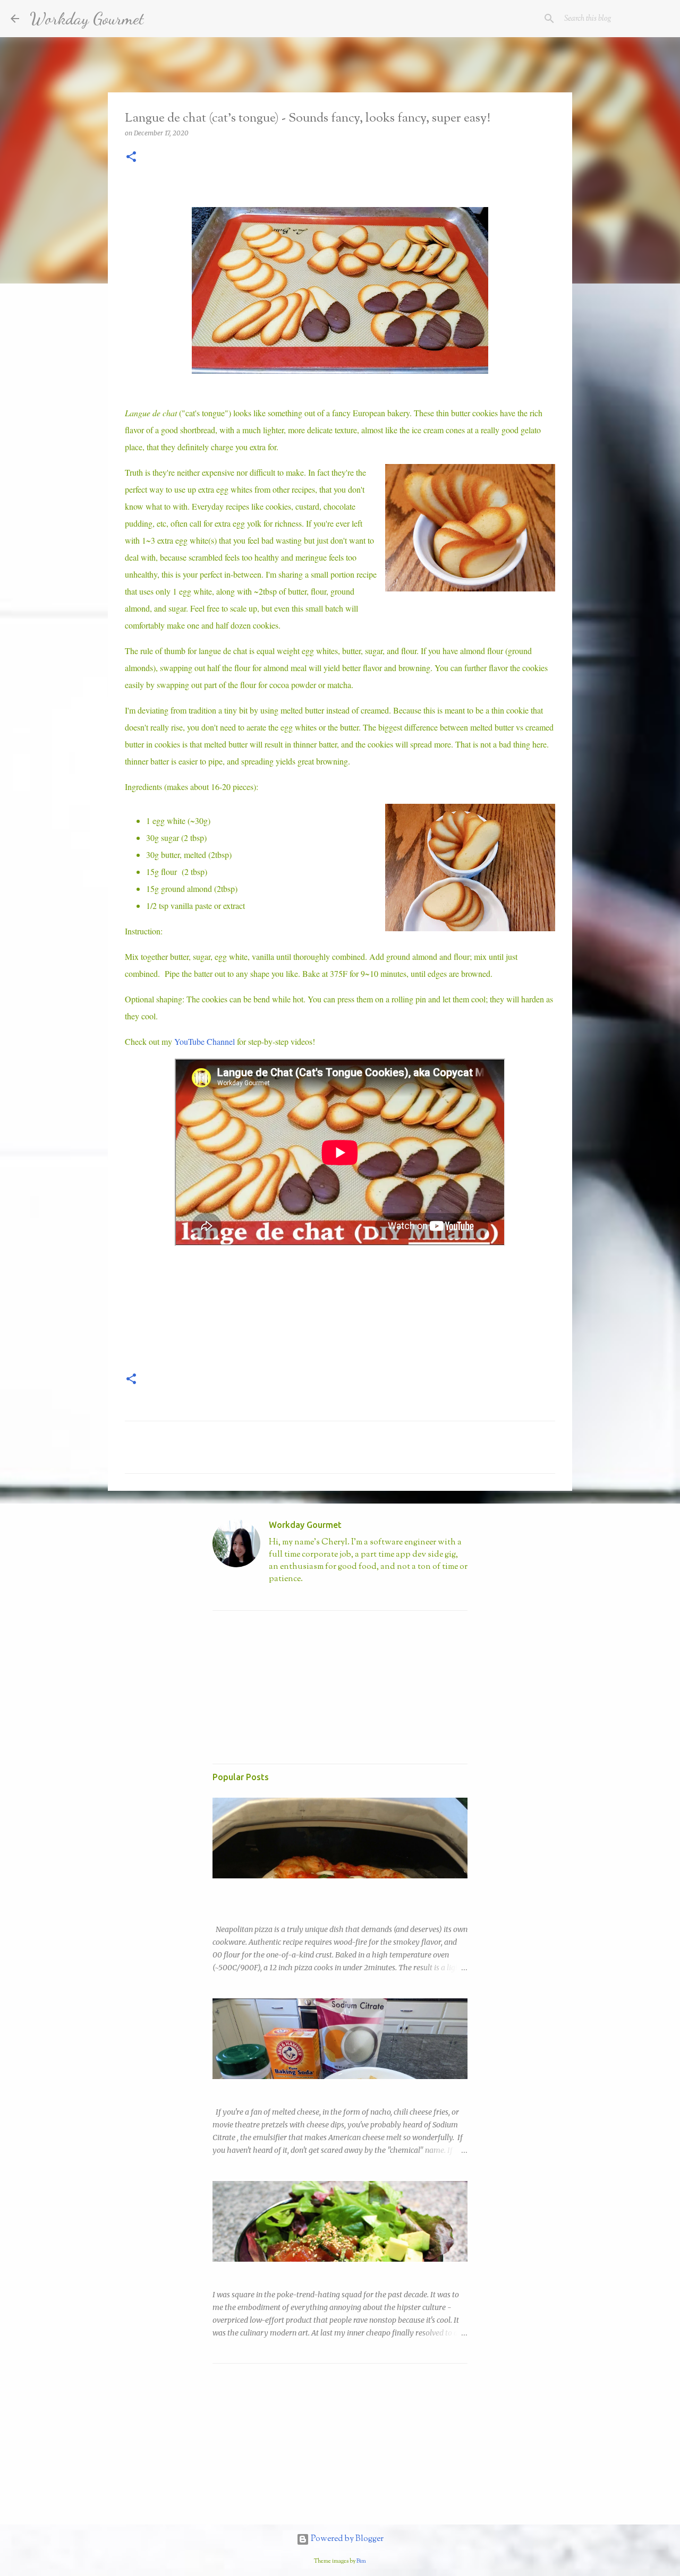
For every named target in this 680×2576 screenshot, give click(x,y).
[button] (131, 157)
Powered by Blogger (346, 2539)
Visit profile (288, 1597)
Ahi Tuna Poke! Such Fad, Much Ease (275, 2271)
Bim (361, 2561)
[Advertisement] (292, 1685)
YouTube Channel (205, 1041)
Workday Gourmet (87, 19)
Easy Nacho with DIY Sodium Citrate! (276, 2089)
